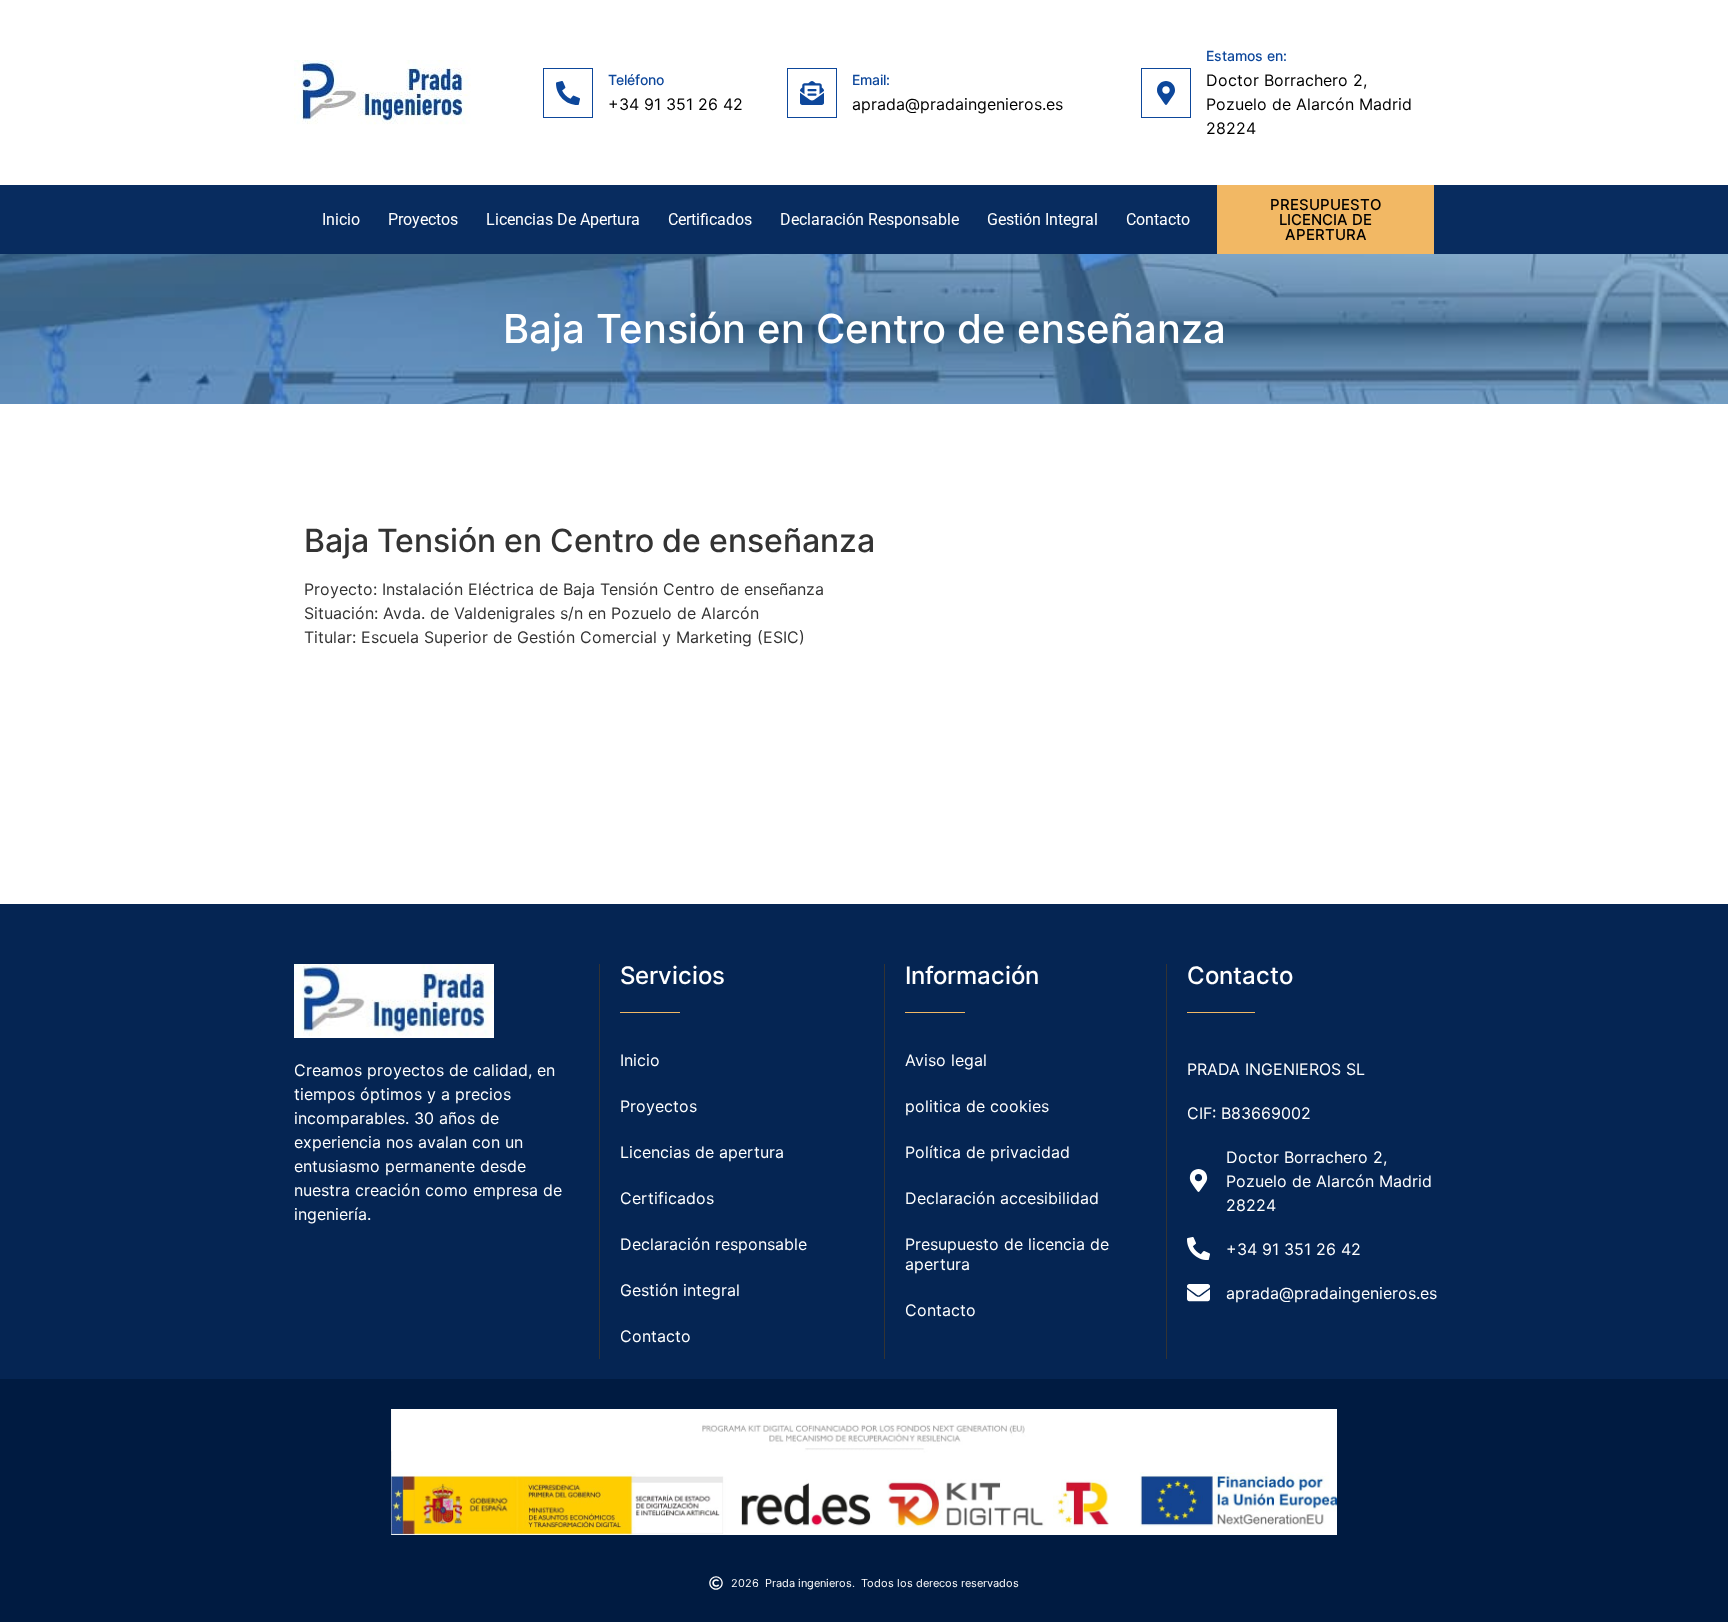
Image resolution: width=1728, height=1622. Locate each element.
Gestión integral (1042, 219)
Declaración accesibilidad (1002, 1198)
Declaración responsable (869, 219)
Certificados (710, 219)
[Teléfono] (568, 93)
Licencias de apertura (563, 219)
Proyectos (423, 219)
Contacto (1158, 219)
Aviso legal (946, 1060)
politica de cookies (977, 1106)
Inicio (341, 219)
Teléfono (636, 79)
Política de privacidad (987, 1152)
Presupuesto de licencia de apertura (1007, 1254)
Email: (871, 79)
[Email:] (812, 93)
